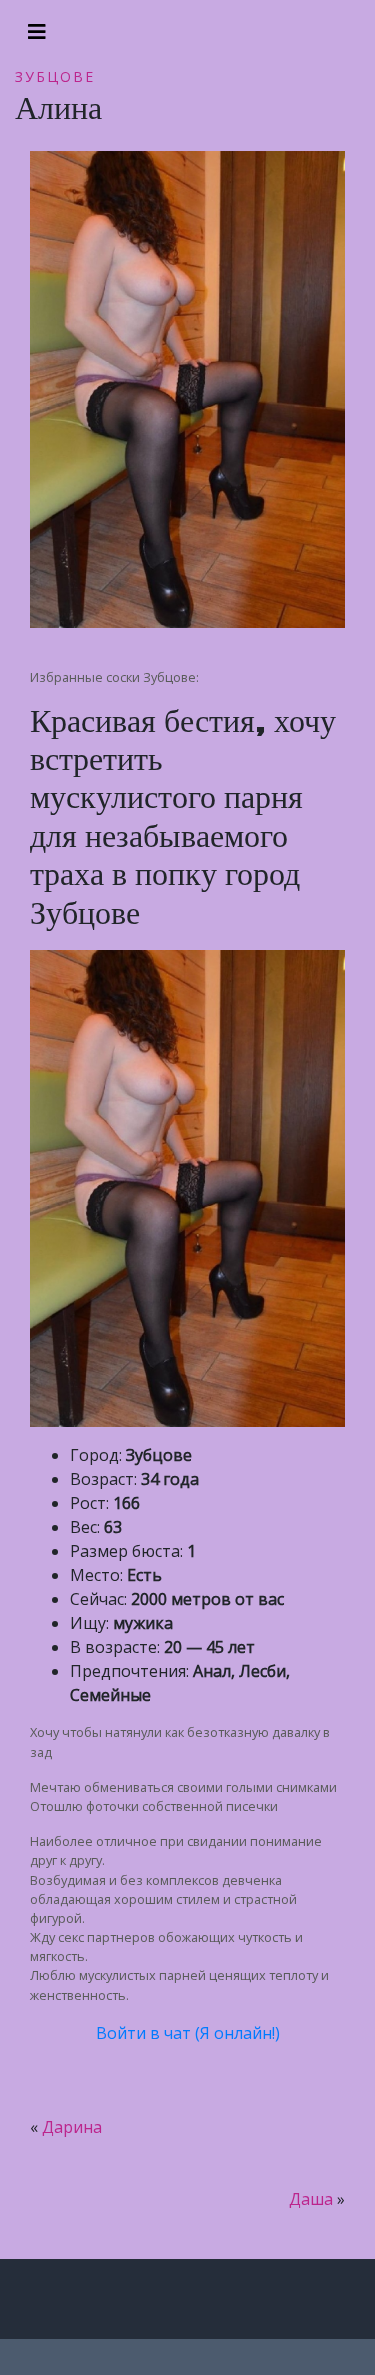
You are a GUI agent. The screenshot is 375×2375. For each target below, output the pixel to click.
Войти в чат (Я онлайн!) (188, 2033)
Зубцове (55, 76)
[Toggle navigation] (37, 32)
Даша (311, 2199)
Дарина (72, 2127)
